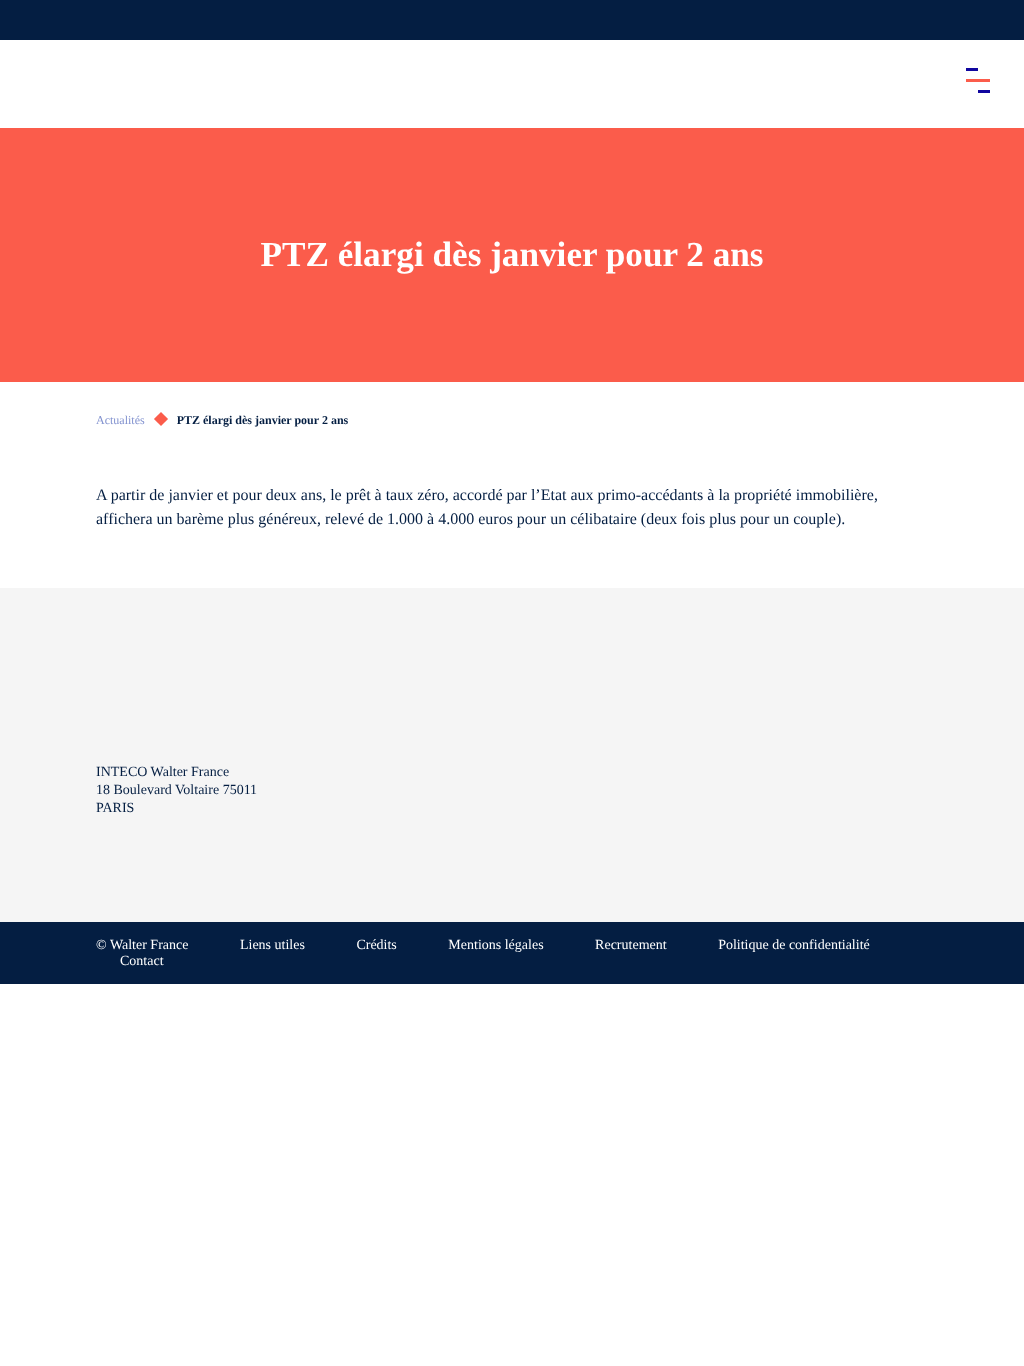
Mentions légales (495, 945)
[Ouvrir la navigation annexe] (32, 20)
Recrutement (631, 945)
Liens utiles (272, 945)
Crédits (376, 945)
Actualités (120, 420)
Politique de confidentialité (794, 945)
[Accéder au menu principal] (978, 80)
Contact (142, 961)
